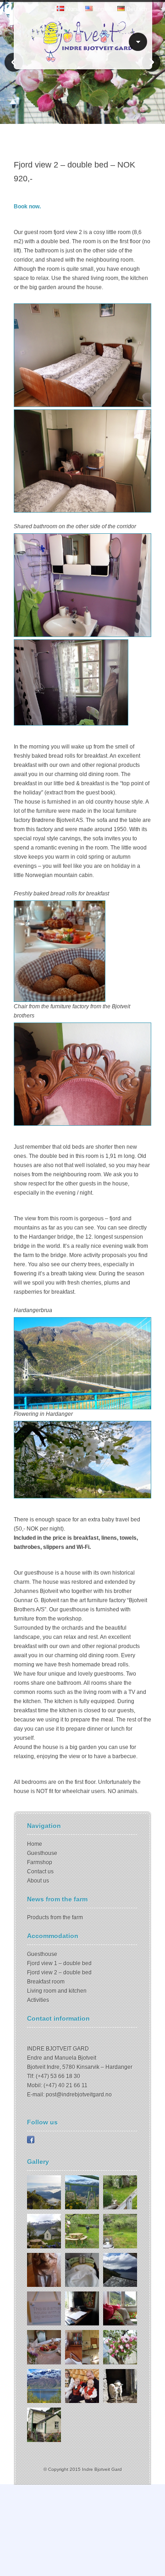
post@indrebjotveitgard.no (79, 2095)
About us (38, 1881)
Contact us (40, 1872)
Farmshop (40, 1862)
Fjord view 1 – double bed (59, 1963)
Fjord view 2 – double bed (59, 1973)
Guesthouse (42, 1853)
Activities (38, 2000)
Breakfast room (46, 1982)
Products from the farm (55, 1917)
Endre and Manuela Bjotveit (62, 2058)
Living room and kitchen (57, 1991)
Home (35, 1844)
